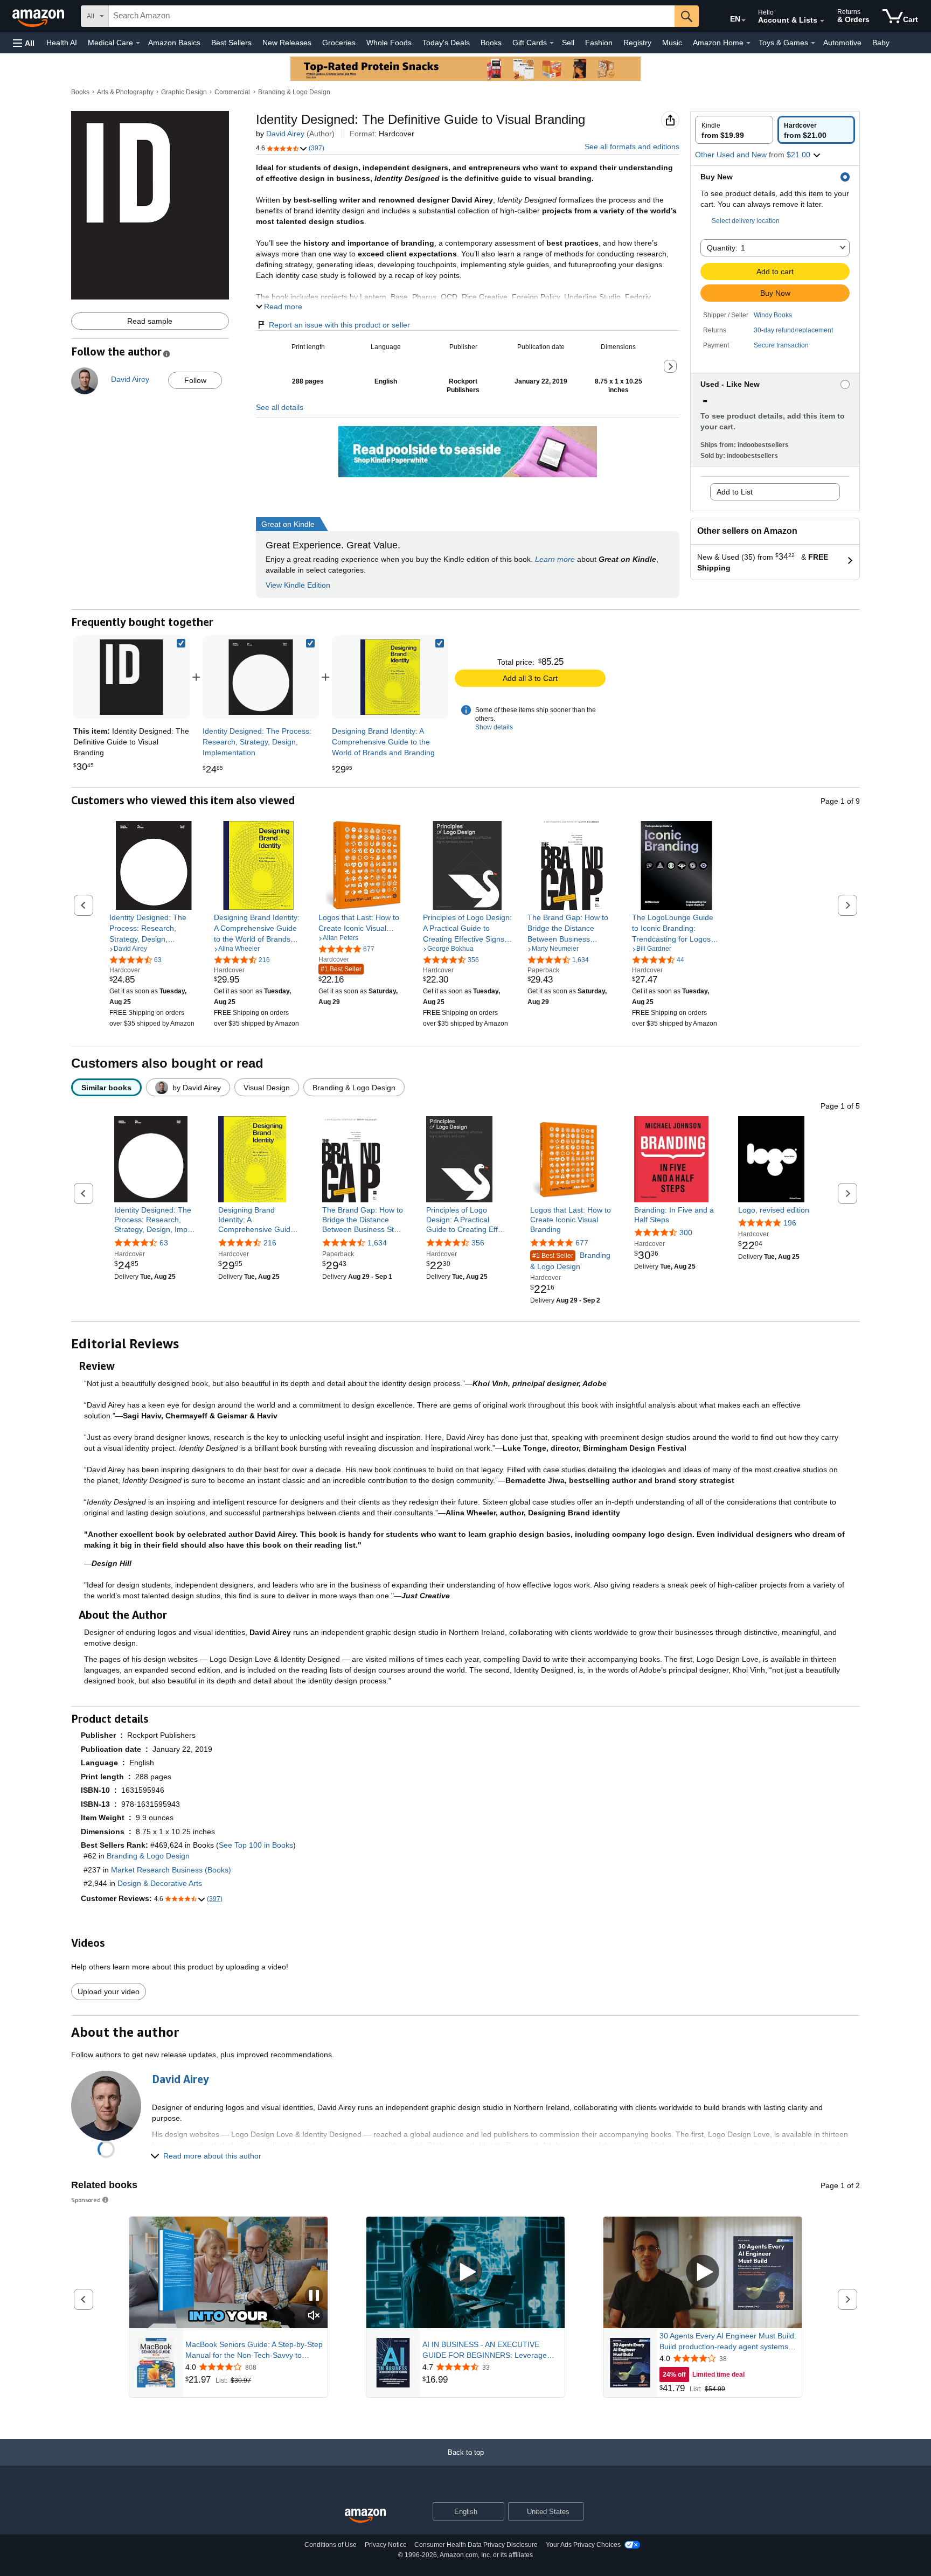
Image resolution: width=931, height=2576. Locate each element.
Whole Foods (389, 43)
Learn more (555, 559)
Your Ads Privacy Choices (583, 2545)
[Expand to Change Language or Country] (744, 20)
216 (270, 1243)
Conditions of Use (331, 2545)
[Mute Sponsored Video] (314, 2316)
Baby (881, 43)
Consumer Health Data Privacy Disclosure (476, 2545)
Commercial (232, 92)
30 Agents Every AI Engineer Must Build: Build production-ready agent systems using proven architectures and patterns (728, 2342)
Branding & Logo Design (294, 92)
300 (686, 1233)
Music (672, 43)
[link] (261, 677)
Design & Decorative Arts (160, 1883)
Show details (494, 727)
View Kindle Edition (298, 585)
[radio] (734, 130)
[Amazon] (39, 16)
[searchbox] (392, 16)
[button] (24, 43)
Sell (568, 43)
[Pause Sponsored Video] (314, 2296)
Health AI (62, 43)
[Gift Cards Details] (552, 43)
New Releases (287, 43)
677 (582, 1243)
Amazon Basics (174, 43)
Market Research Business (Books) (171, 1870)
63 (164, 1243)
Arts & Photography (125, 92)
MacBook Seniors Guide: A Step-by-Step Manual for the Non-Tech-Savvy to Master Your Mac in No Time (254, 2350)
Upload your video (109, 1992)
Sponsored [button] (86, 2200)
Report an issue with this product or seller (339, 325)
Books (491, 43)
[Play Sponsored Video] (465, 2272)
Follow (195, 380)
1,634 (377, 1243)
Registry (637, 43)
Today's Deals (446, 43)
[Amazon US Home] (365, 2516)
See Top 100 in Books (256, 1845)
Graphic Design (184, 92)
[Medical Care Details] (138, 43)
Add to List (735, 492)
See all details (280, 407)
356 (478, 1243)
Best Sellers (231, 43)
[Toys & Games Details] (813, 43)
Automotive (842, 43)
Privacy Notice (386, 2545)
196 (790, 1223)
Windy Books (773, 315)
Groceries (339, 43)
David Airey (285, 134)
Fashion (599, 43)
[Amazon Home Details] (748, 43)
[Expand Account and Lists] (822, 21)
